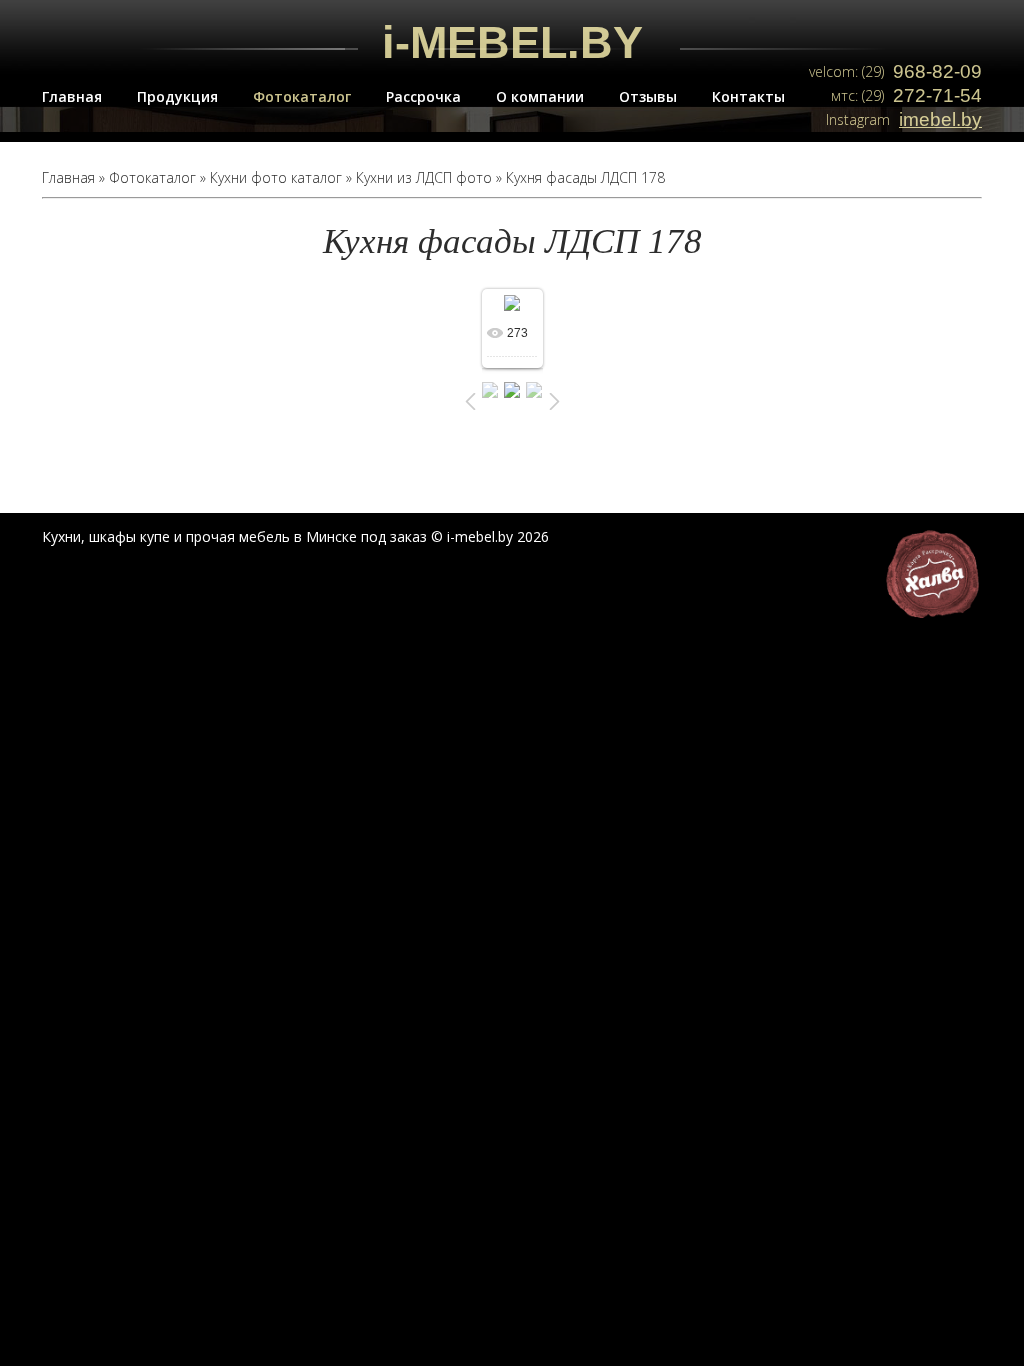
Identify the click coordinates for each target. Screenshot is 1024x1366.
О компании (540, 96)
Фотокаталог (302, 96)
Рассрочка (423, 96)
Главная (72, 96)
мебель (264, 536)
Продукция (177, 96)
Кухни (61, 536)
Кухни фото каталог (276, 177)
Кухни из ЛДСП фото (424, 177)
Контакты (748, 96)
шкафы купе (129, 536)
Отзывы (648, 96)
